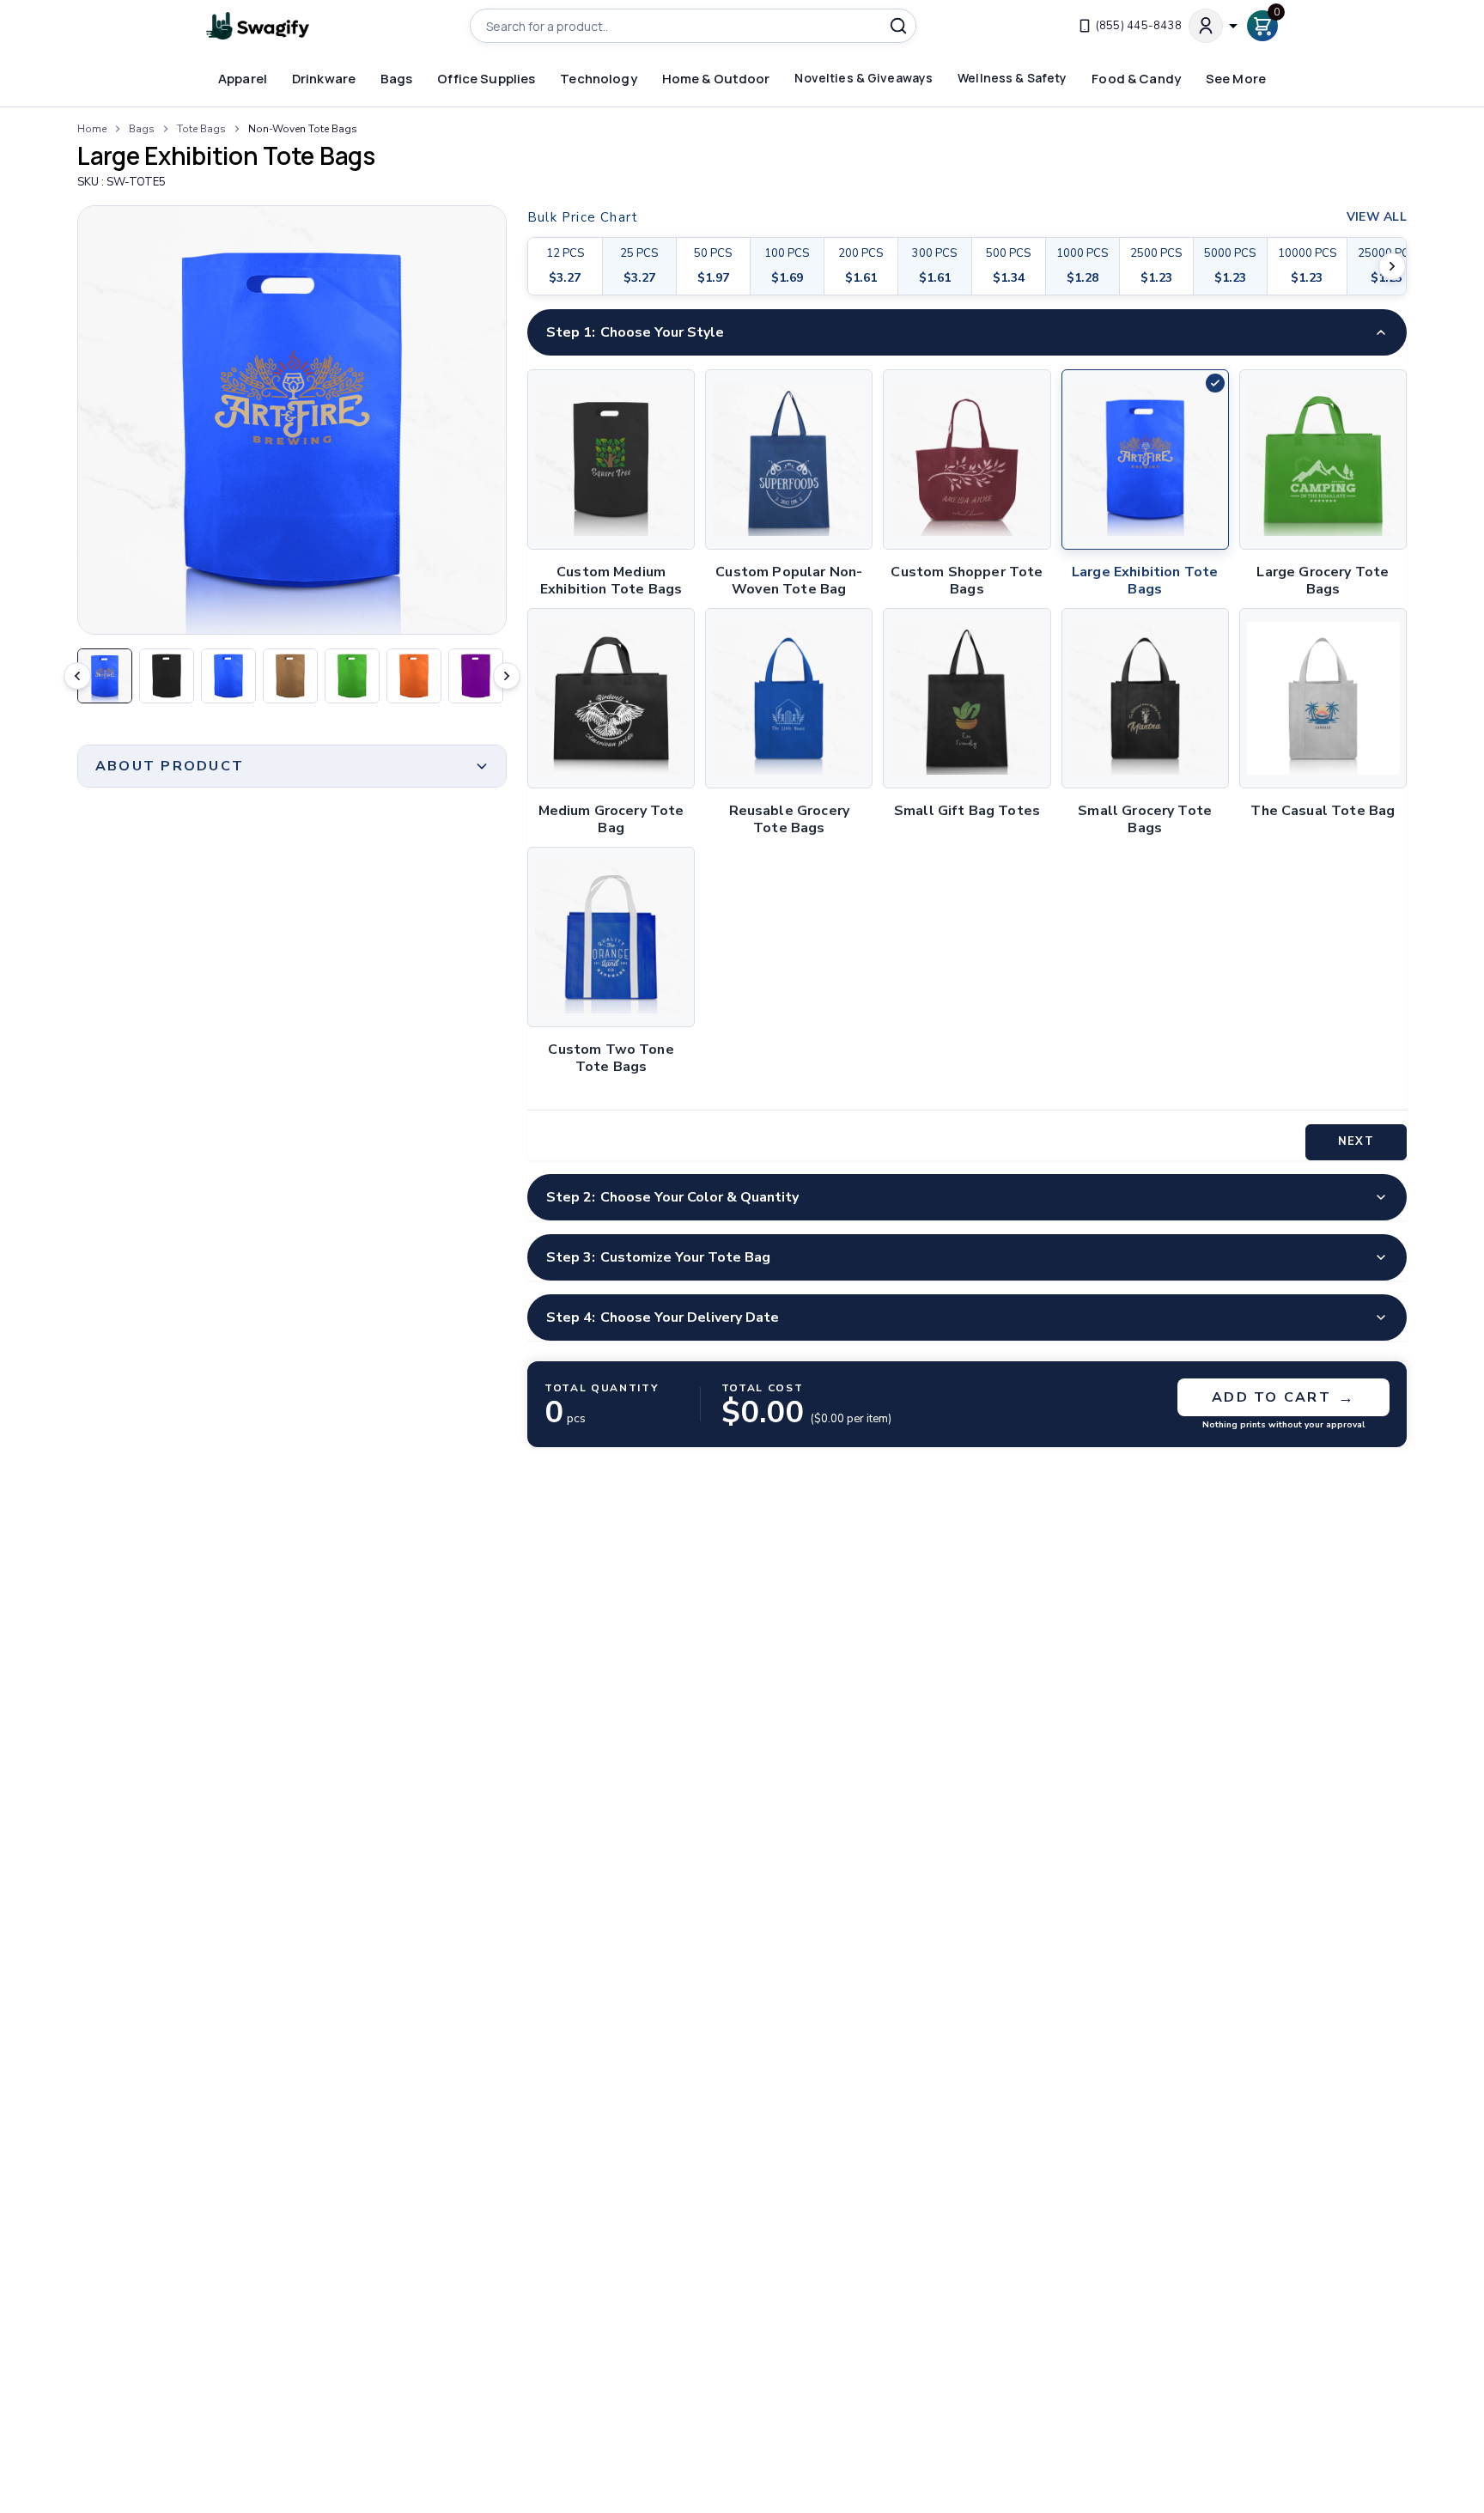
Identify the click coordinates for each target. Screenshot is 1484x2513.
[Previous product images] (77, 676)
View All (1377, 217)
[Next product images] (507, 676)
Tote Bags (201, 129)
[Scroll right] (1392, 266)
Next (1356, 1141)
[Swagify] (258, 26)
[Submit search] (898, 26)
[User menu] (1214, 26)
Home (92, 129)
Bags (142, 129)
